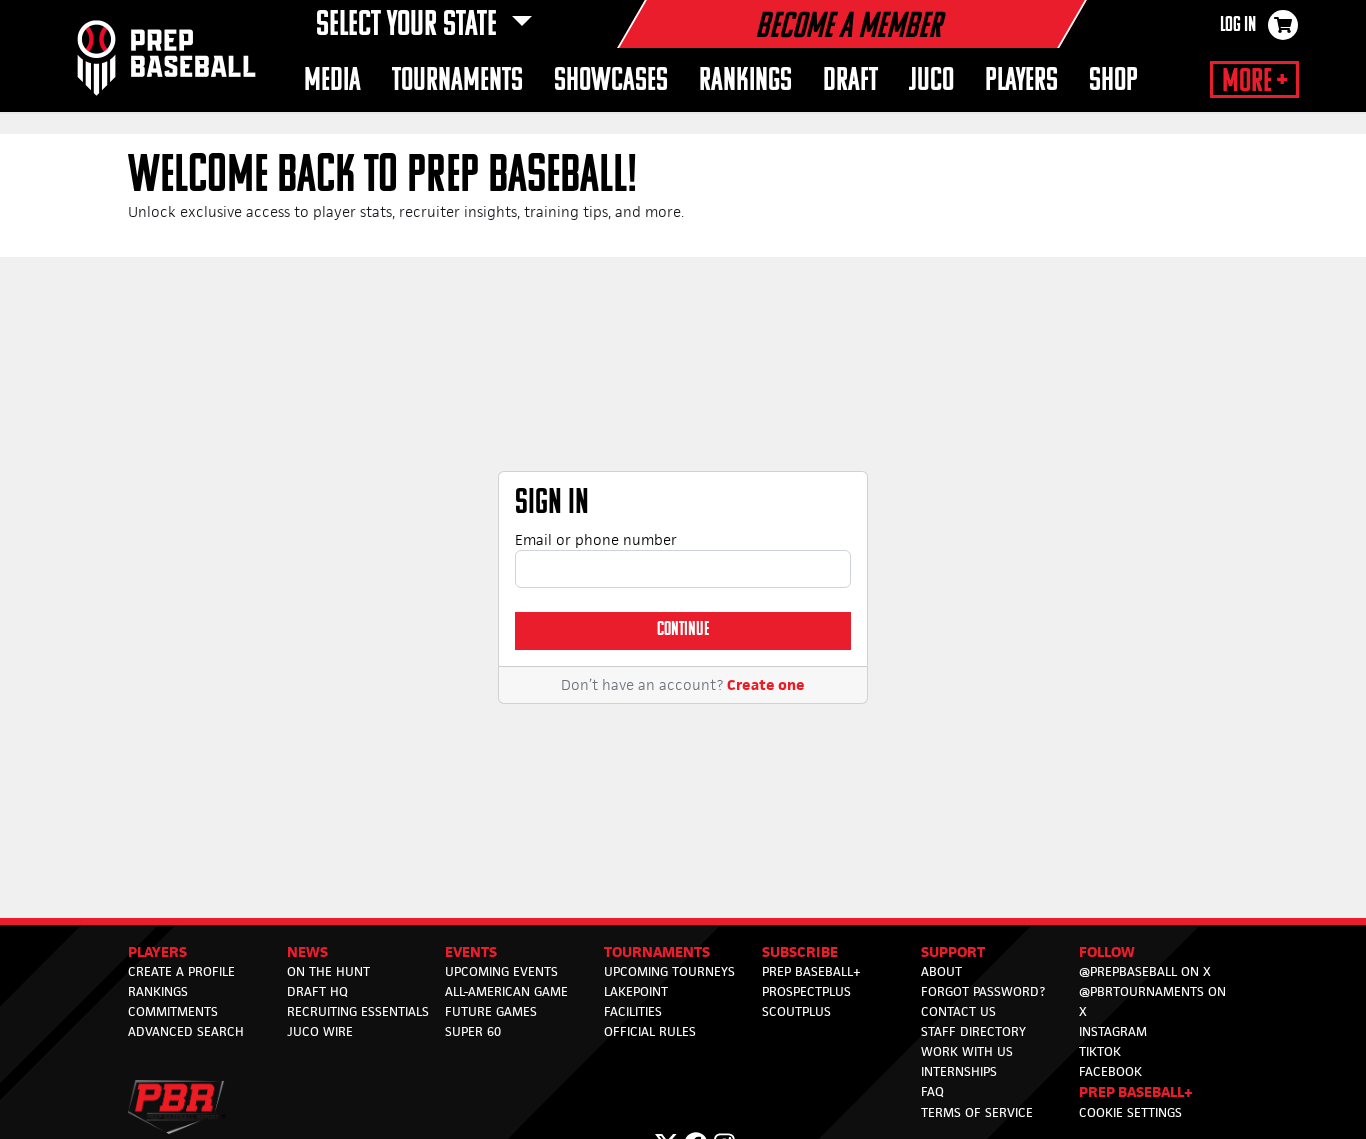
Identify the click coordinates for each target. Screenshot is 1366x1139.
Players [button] (1021, 81)
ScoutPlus (796, 1011)
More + (1254, 82)
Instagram (1113, 1031)
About (941, 971)
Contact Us (958, 1011)
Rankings (158, 991)
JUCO (931, 81)
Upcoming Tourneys (669, 971)
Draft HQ (317, 991)
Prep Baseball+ (811, 971)
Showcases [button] (611, 81)
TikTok (1100, 1051)
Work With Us (967, 1051)
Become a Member (848, 28)
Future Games (491, 1011)
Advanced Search (186, 1031)
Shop (1113, 81)
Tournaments (657, 951)
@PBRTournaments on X (1152, 1001)
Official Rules (650, 1031)
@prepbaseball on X (1145, 971)
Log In (1238, 26)
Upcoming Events (501, 971)
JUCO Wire (320, 1031)
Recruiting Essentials (358, 1011)
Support (953, 951)
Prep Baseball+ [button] (1136, 1091)
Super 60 (473, 1031)
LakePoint (636, 991)
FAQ (932, 1091)
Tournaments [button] (457, 81)
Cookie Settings (1130, 1112)
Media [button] (332, 81)
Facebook (1110, 1071)
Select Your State (409, 26)
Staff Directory (973, 1031)
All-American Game (506, 991)
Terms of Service (977, 1112)
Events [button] (471, 951)
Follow (1107, 951)
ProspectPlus (806, 991)
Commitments (173, 1011)
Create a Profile (181, 971)
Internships (959, 1071)
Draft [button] (850, 81)
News (307, 951)
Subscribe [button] (800, 951)
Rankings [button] (745, 81)
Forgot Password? (983, 991)
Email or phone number (596, 539)
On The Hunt (328, 971)
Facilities (633, 1011)
